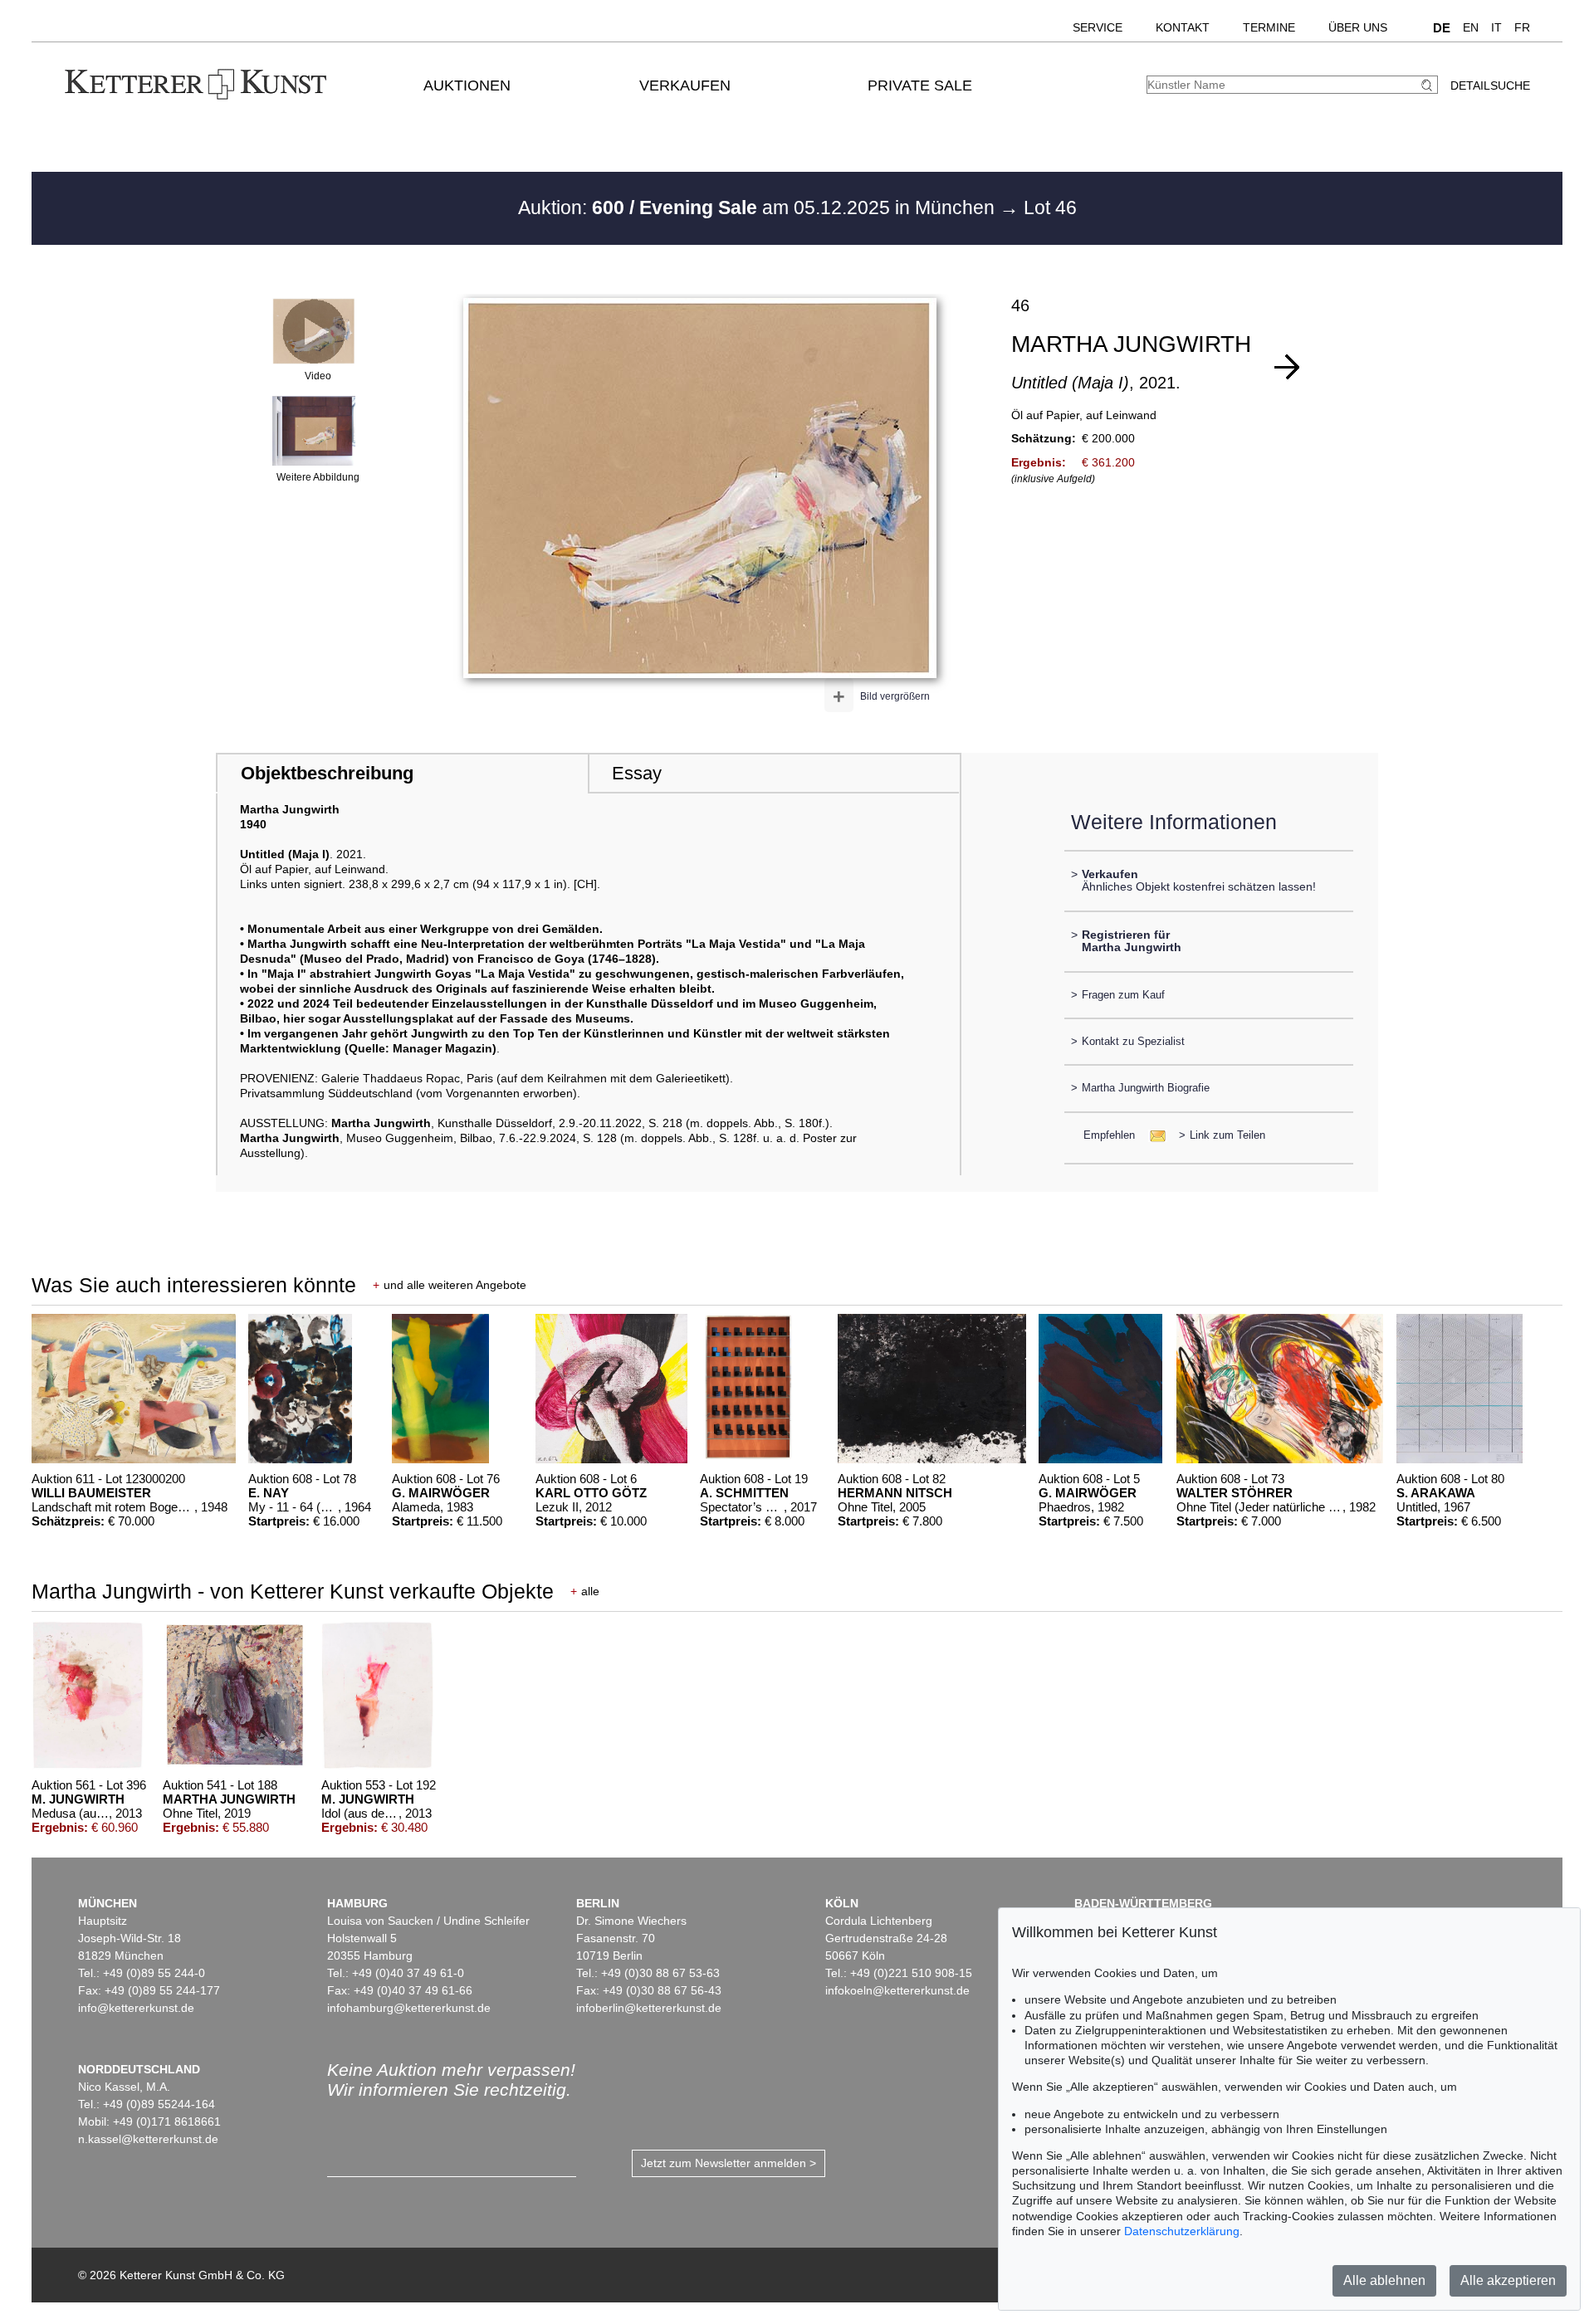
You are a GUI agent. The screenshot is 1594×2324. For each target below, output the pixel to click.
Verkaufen (685, 85)
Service (1098, 27)
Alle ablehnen (1384, 2280)
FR (1522, 27)
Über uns (1358, 27)
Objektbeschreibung (327, 773)
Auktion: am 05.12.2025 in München (759, 207)
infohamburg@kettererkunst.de (409, 2008)
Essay (637, 773)
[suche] (1429, 85)
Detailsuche (1490, 85)
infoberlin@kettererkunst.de (649, 2008)
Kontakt (1183, 27)
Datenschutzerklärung (1182, 2231)
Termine (1269, 27)
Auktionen (467, 85)
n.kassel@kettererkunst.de (148, 2139)
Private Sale (920, 85)
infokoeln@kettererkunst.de (897, 1990)
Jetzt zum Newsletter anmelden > (729, 2163)
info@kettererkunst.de (136, 2008)
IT (1496, 27)
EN (1471, 27)
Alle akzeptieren (1508, 2280)
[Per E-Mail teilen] (1153, 1135)
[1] (1287, 367)
